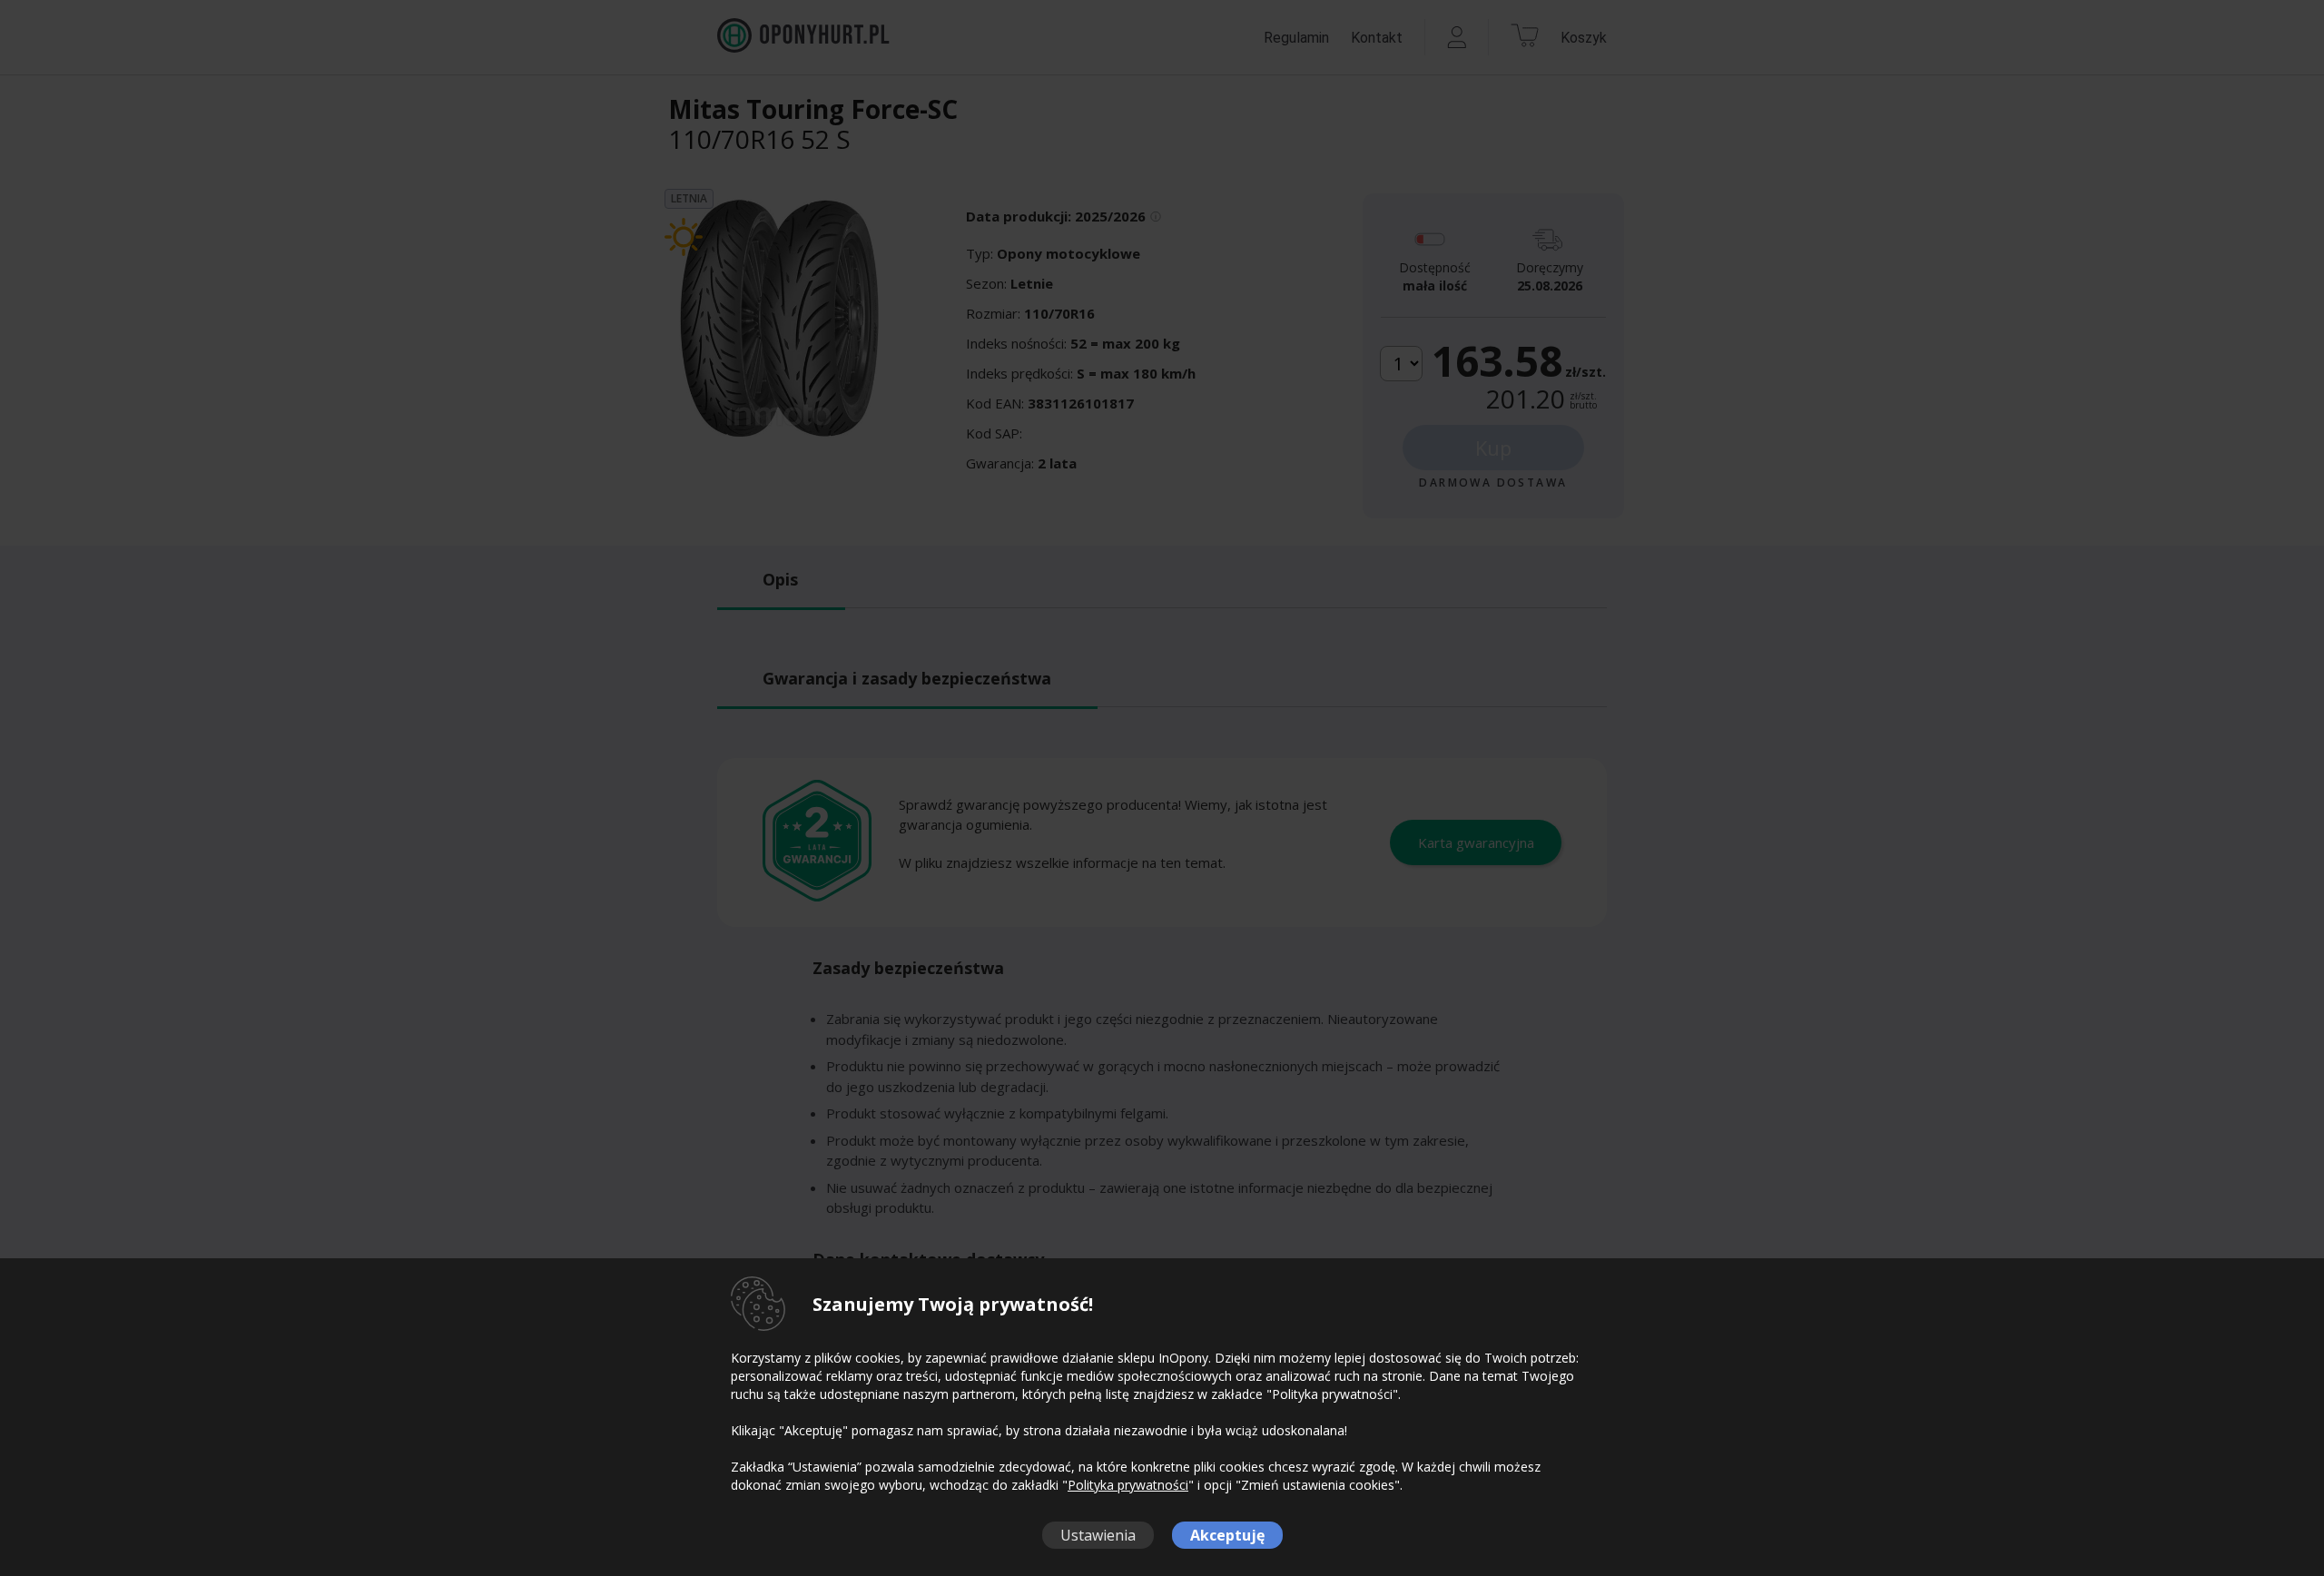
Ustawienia (1098, 1535)
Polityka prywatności (1128, 1485)
